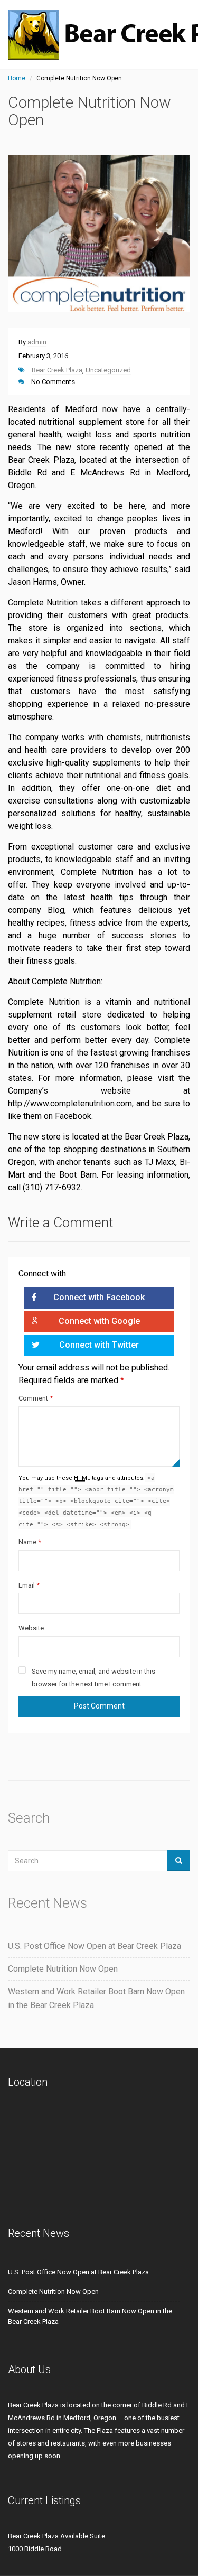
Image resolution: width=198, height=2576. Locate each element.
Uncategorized (108, 370)
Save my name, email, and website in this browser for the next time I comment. (93, 1678)
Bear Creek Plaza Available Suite (56, 2536)
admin (37, 342)
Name (30, 1542)
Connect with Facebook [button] (99, 1297)
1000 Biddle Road (35, 2549)
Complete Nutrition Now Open (63, 1969)
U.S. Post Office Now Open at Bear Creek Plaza (95, 1946)
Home (17, 78)
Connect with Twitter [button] (99, 1345)
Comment (36, 1398)
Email (29, 1585)
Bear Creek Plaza (57, 370)
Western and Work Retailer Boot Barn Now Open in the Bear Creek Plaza (96, 1998)
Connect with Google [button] (99, 1321)
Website (31, 1628)
